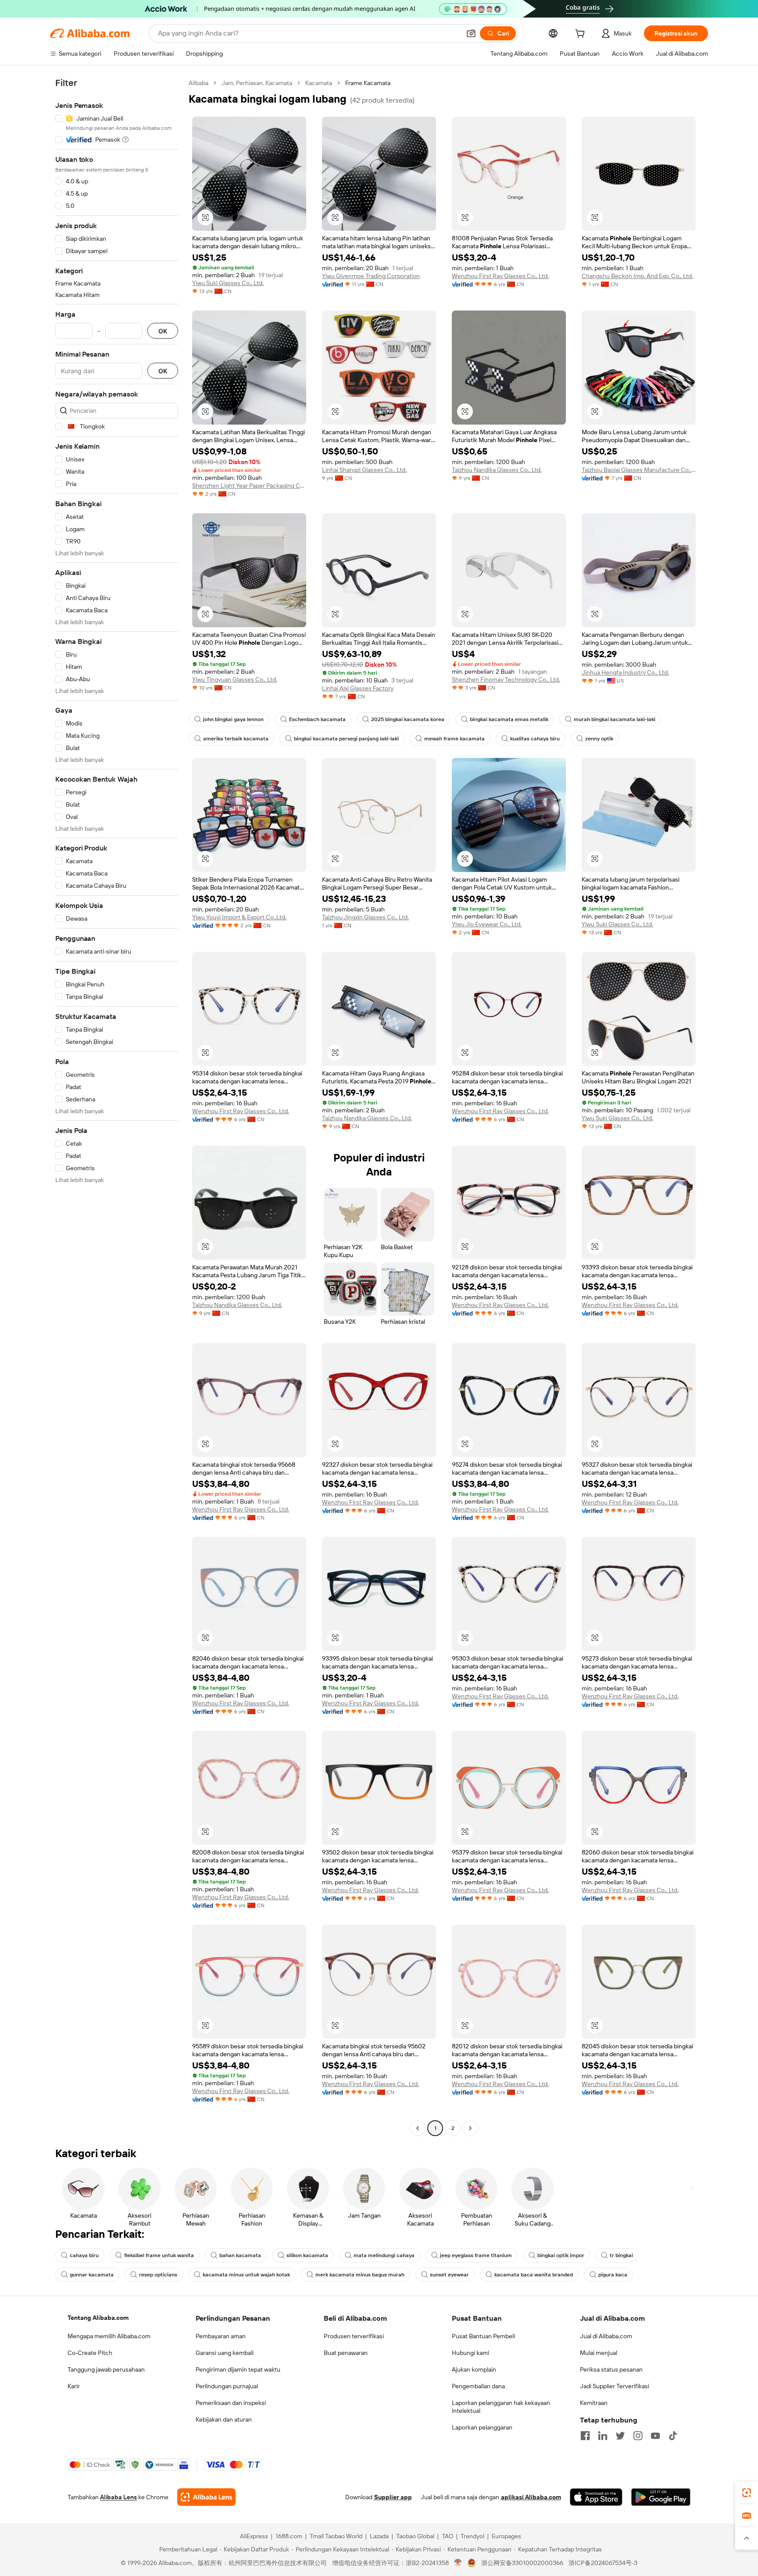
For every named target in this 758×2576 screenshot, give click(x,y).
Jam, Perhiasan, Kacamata (257, 83)
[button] (471, 33)
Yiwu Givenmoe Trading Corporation (371, 276)
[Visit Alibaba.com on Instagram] (638, 2436)
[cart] (582, 35)
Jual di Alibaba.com (606, 2336)
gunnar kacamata (92, 2275)
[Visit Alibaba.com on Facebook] (585, 2436)
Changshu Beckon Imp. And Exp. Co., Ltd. (637, 276)
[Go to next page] (470, 2128)
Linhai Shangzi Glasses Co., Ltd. (364, 470)
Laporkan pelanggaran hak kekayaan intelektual (501, 2407)
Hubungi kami (470, 2353)
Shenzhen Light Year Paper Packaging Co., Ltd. (249, 486)
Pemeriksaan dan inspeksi (231, 2403)
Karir (74, 2386)
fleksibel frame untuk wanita (159, 2255)
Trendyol (472, 2536)
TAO (447, 2536)
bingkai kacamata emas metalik (509, 719)
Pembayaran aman (221, 2336)
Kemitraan (594, 2403)
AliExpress (254, 2536)
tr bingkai (621, 2255)
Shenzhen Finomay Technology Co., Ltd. (506, 679)
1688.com (289, 2536)
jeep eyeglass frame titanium (476, 2255)
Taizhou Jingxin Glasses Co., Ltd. (365, 917)
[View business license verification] (458, 2563)
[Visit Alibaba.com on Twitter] (620, 2436)
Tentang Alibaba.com (98, 2318)
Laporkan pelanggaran (482, 2427)
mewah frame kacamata (454, 739)
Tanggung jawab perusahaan (106, 2369)
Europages (506, 2536)
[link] (747, 2493)
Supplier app (393, 2497)
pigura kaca (613, 2275)
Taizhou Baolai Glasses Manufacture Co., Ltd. (639, 470)
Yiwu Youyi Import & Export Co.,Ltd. (239, 917)
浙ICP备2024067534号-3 (603, 2563)
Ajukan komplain (474, 2369)
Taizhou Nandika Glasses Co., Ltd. (497, 470)
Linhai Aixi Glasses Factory (358, 688)
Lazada (379, 2536)
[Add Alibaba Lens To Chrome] (206, 2497)
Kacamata (319, 83)
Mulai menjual (599, 2353)
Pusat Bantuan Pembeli (483, 2336)
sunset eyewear (449, 2275)
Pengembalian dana (478, 2386)
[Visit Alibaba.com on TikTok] (673, 2436)
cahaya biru (84, 2255)
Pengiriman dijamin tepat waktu (238, 2369)
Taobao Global (415, 2536)
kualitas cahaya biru (535, 739)
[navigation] (117, 1107)
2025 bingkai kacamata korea (408, 719)
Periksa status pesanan (611, 2369)
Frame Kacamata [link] (368, 83)
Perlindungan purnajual (227, 2386)
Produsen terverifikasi (354, 2336)
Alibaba (198, 83)
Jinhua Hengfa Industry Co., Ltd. (625, 672)
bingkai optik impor (561, 2255)
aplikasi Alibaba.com (531, 2497)
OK (163, 331)
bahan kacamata (240, 2255)
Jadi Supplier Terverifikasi (615, 2386)
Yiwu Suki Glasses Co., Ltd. (228, 283)
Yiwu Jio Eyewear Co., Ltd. (487, 924)
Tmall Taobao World (336, 2536)
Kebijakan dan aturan (224, 2419)
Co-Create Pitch (90, 2353)
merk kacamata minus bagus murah (360, 2275)
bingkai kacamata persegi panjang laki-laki (346, 739)
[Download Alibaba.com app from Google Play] (661, 2497)
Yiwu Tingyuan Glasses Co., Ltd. (235, 679)
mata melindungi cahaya (384, 2255)
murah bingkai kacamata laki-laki (615, 719)
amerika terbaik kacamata (236, 739)
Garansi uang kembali (225, 2353)
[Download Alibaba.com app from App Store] (596, 2497)
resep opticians (158, 2275)
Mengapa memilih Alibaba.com (109, 2336)
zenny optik (599, 739)
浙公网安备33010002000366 (522, 2563)
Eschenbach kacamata (317, 719)
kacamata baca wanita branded (534, 2275)
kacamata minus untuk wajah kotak (246, 2275)
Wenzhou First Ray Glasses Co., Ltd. (500, 276)
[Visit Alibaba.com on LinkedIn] (603, 2436)
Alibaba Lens (118, 2497)
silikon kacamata (307, 2255)
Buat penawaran (346, 2353)
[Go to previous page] (418, 2128)
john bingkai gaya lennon (233, 719)
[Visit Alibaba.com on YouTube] (655, 2436)
